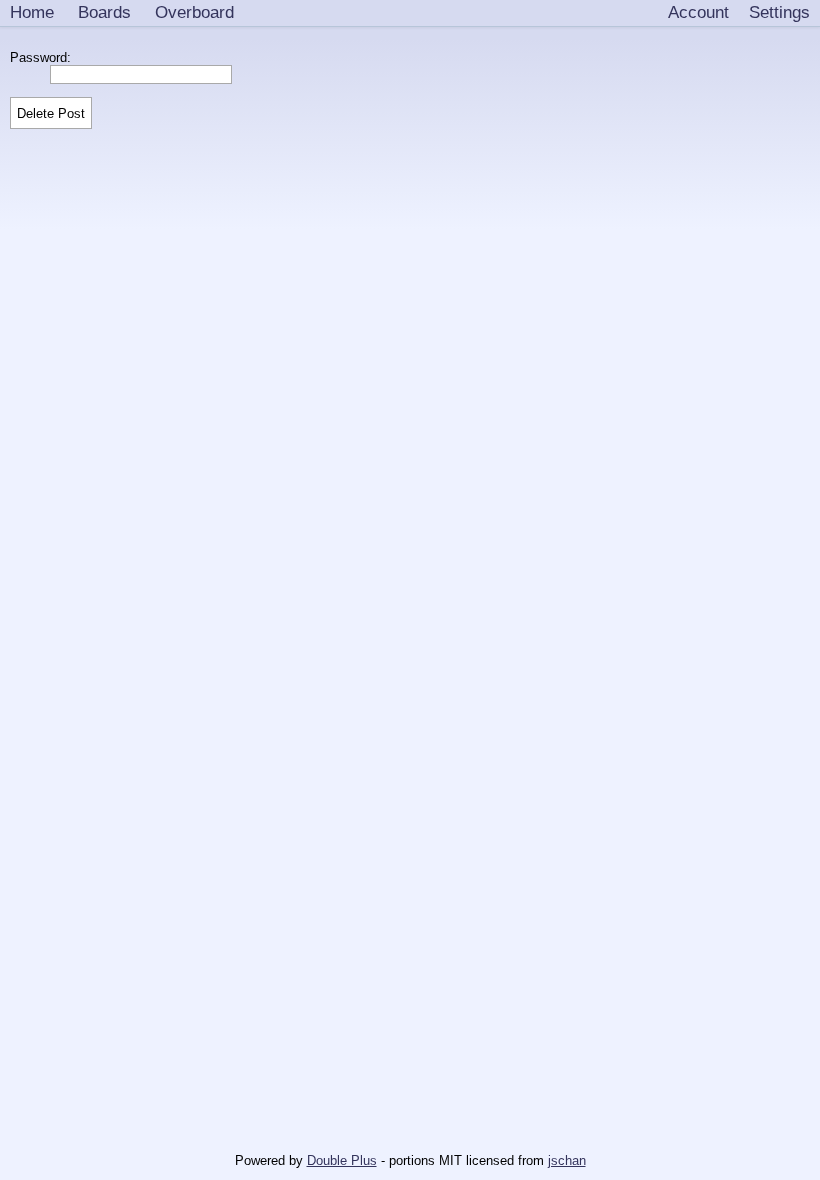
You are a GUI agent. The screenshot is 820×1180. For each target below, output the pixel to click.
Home (32, 12)
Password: (44, 57)
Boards (104, 12)
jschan (567, 1160)
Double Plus (342, 1160)
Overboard (194, 12)
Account (698, 12)
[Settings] (779, 13)
